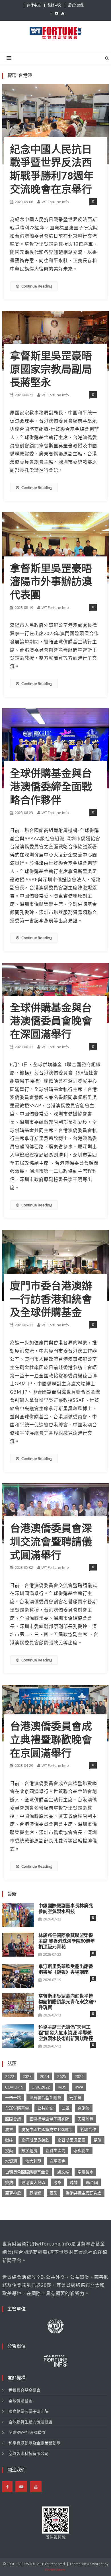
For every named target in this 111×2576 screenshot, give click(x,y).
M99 (62, 2087)
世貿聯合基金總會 (45, 2097)
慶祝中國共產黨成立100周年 (47, 2129)
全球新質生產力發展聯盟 (30, 2422)
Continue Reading (37, 286)
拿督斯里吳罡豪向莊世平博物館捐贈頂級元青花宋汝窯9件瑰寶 (67, 2002)
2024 (44, 2076)
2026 (79, 2076)
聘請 (74, 2182)
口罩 (65, 2108)
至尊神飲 (13, 2193)
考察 (57, 2182)
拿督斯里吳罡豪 (71, 2140)
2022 (10, 2076)
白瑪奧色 (57, 2161)
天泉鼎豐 (85, 2119)
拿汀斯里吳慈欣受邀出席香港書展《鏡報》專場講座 (66, 1969)
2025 (62, 2076)
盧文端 (63, 2172)
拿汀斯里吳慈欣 (35, 2140)
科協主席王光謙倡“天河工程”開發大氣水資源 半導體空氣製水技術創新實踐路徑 (66, 2033)
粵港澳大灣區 (33, 2182)
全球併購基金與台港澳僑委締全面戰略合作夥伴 (51, 787)
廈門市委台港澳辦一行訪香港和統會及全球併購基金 (51, 1300)
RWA (79, 2087)
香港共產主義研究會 (84, 2193)
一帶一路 (13, 2097)
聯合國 (92, 2182)
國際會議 (13, 2119)
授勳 (9, 2150)
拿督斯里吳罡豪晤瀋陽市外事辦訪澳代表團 (51, 582)
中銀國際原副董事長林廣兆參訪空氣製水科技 (66, 1909)
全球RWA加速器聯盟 (27, 2432)
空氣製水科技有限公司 (28, 2453)
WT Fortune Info (55, 202)
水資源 (11, 2161)
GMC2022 (41, 2087)
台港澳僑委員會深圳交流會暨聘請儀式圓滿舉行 (51, 1542)
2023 (27, 2076)
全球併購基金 (17, 2108)
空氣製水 (85, 2172)
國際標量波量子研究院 (49, 2119)
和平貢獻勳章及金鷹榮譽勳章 (34, 2443)
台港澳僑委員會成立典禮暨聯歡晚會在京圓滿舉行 (51, 1740)
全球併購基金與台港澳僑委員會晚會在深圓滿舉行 (51, 1021)
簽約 (9, 2182)
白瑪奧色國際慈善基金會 (27, 2172)
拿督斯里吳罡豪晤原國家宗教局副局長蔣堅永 (51, 370)
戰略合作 (88, 2129)
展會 (9, 2129)
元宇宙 (75, 2097)
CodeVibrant (55, 2570)
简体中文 (34, 5)
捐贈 (98, 2140)
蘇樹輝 (35, 2193)
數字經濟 (29, 2150)
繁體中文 (54, 5)
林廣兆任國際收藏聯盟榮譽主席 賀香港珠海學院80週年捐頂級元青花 (67, 1941)
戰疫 (9, 2140)
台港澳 (84, 2108)
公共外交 (45, 2108)
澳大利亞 (33, 2161)
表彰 (54, 2193)
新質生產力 (55, 2150)
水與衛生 (82, 2150)
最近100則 (76, 5)
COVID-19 (14, 2087)
